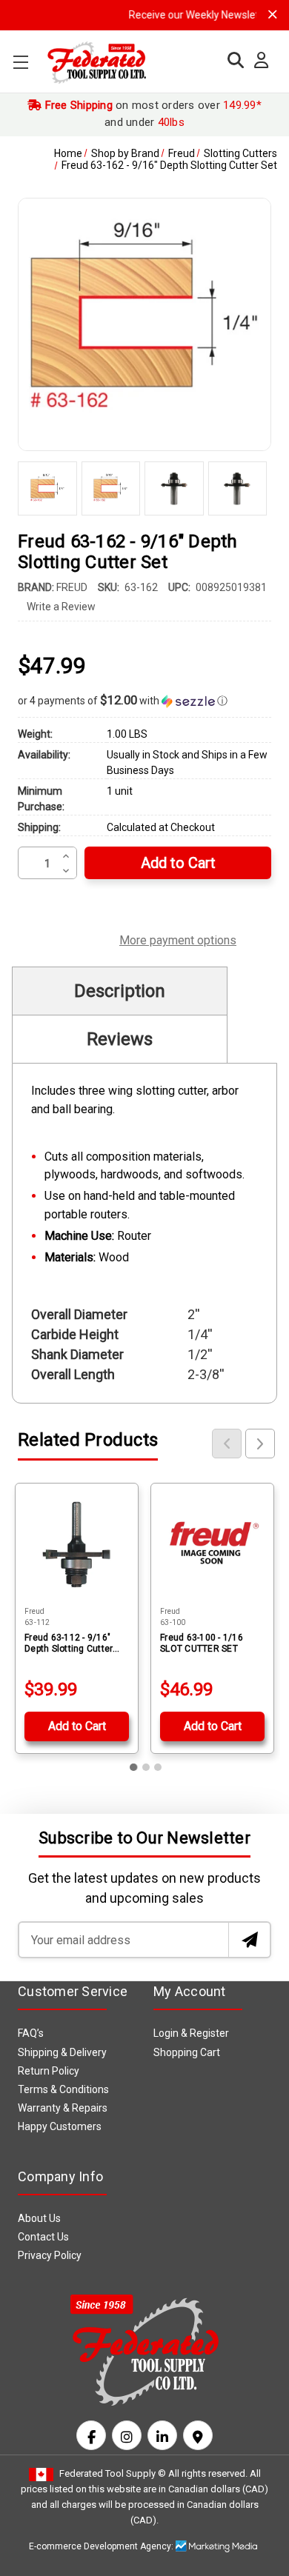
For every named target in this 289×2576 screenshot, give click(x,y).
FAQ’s (31, 2033)
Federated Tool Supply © (113, 2473)
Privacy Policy (50, 2255)
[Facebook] (91, 2435)
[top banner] (273, 14)
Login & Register (191, 2033)
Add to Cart (77, 1726)
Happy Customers (60, 2126)
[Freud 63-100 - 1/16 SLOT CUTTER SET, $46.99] (212, 1545)
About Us (39, 2218)
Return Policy (49, 2071)
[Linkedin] (162, 2435)
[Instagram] (127, 2435)
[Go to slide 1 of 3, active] (134, 1767)
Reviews (120, 1039)
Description (120, 991)
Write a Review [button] (61, 607)
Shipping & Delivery (62, 2052)
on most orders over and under (152, 114)
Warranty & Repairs (63, 2108)
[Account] (258, 61)
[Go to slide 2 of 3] (146, 1767)
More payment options (178, 938)
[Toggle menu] (20, 62)
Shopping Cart (187, 2052)
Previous (227, 1444)
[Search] (232, 60)
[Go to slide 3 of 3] (158, 1767)
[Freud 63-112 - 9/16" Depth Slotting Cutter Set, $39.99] (77, 1545)
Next (260, 1444)
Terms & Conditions (63, 2089)
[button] (144, 701)
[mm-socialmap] (198, 2435)
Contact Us (43, 2237)
